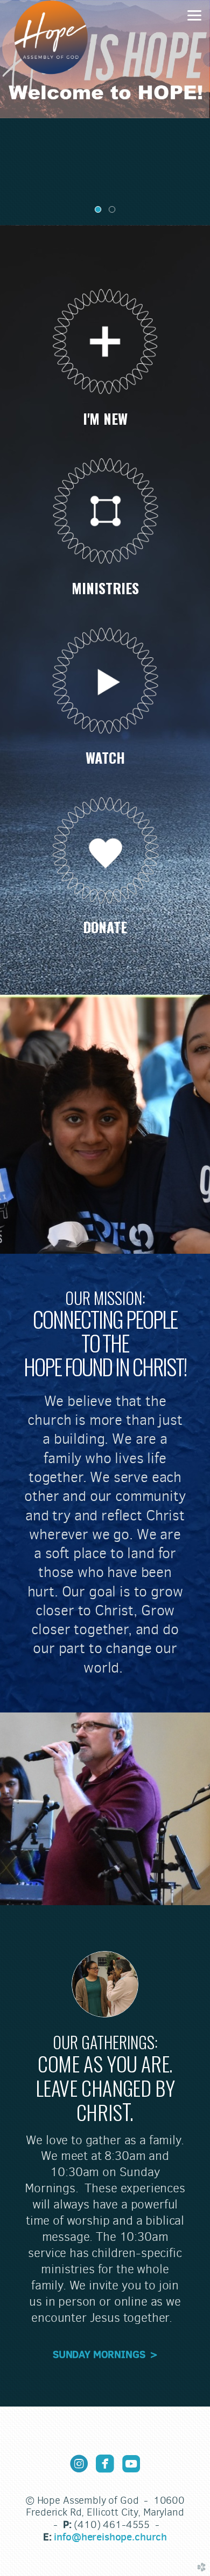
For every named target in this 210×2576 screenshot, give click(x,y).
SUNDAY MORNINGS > (105, 2354)
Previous (12, 113)
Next (198, 113)
